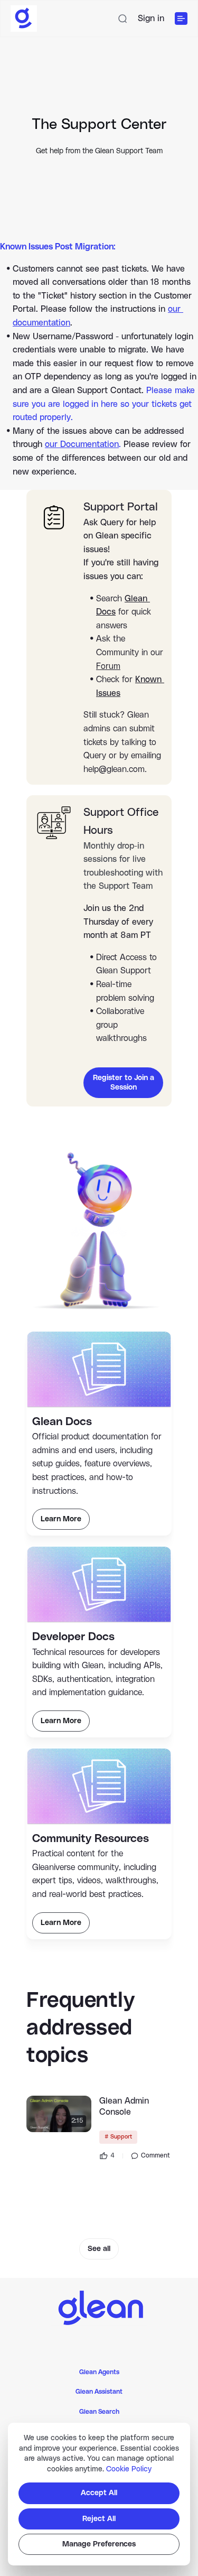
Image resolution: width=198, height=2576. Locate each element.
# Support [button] (118, 2137)
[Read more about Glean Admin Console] (59, 2114)
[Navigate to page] (99, 2306)
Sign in (151, 18)
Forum (108, 666)
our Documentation (82, 444)
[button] (122, 18)
